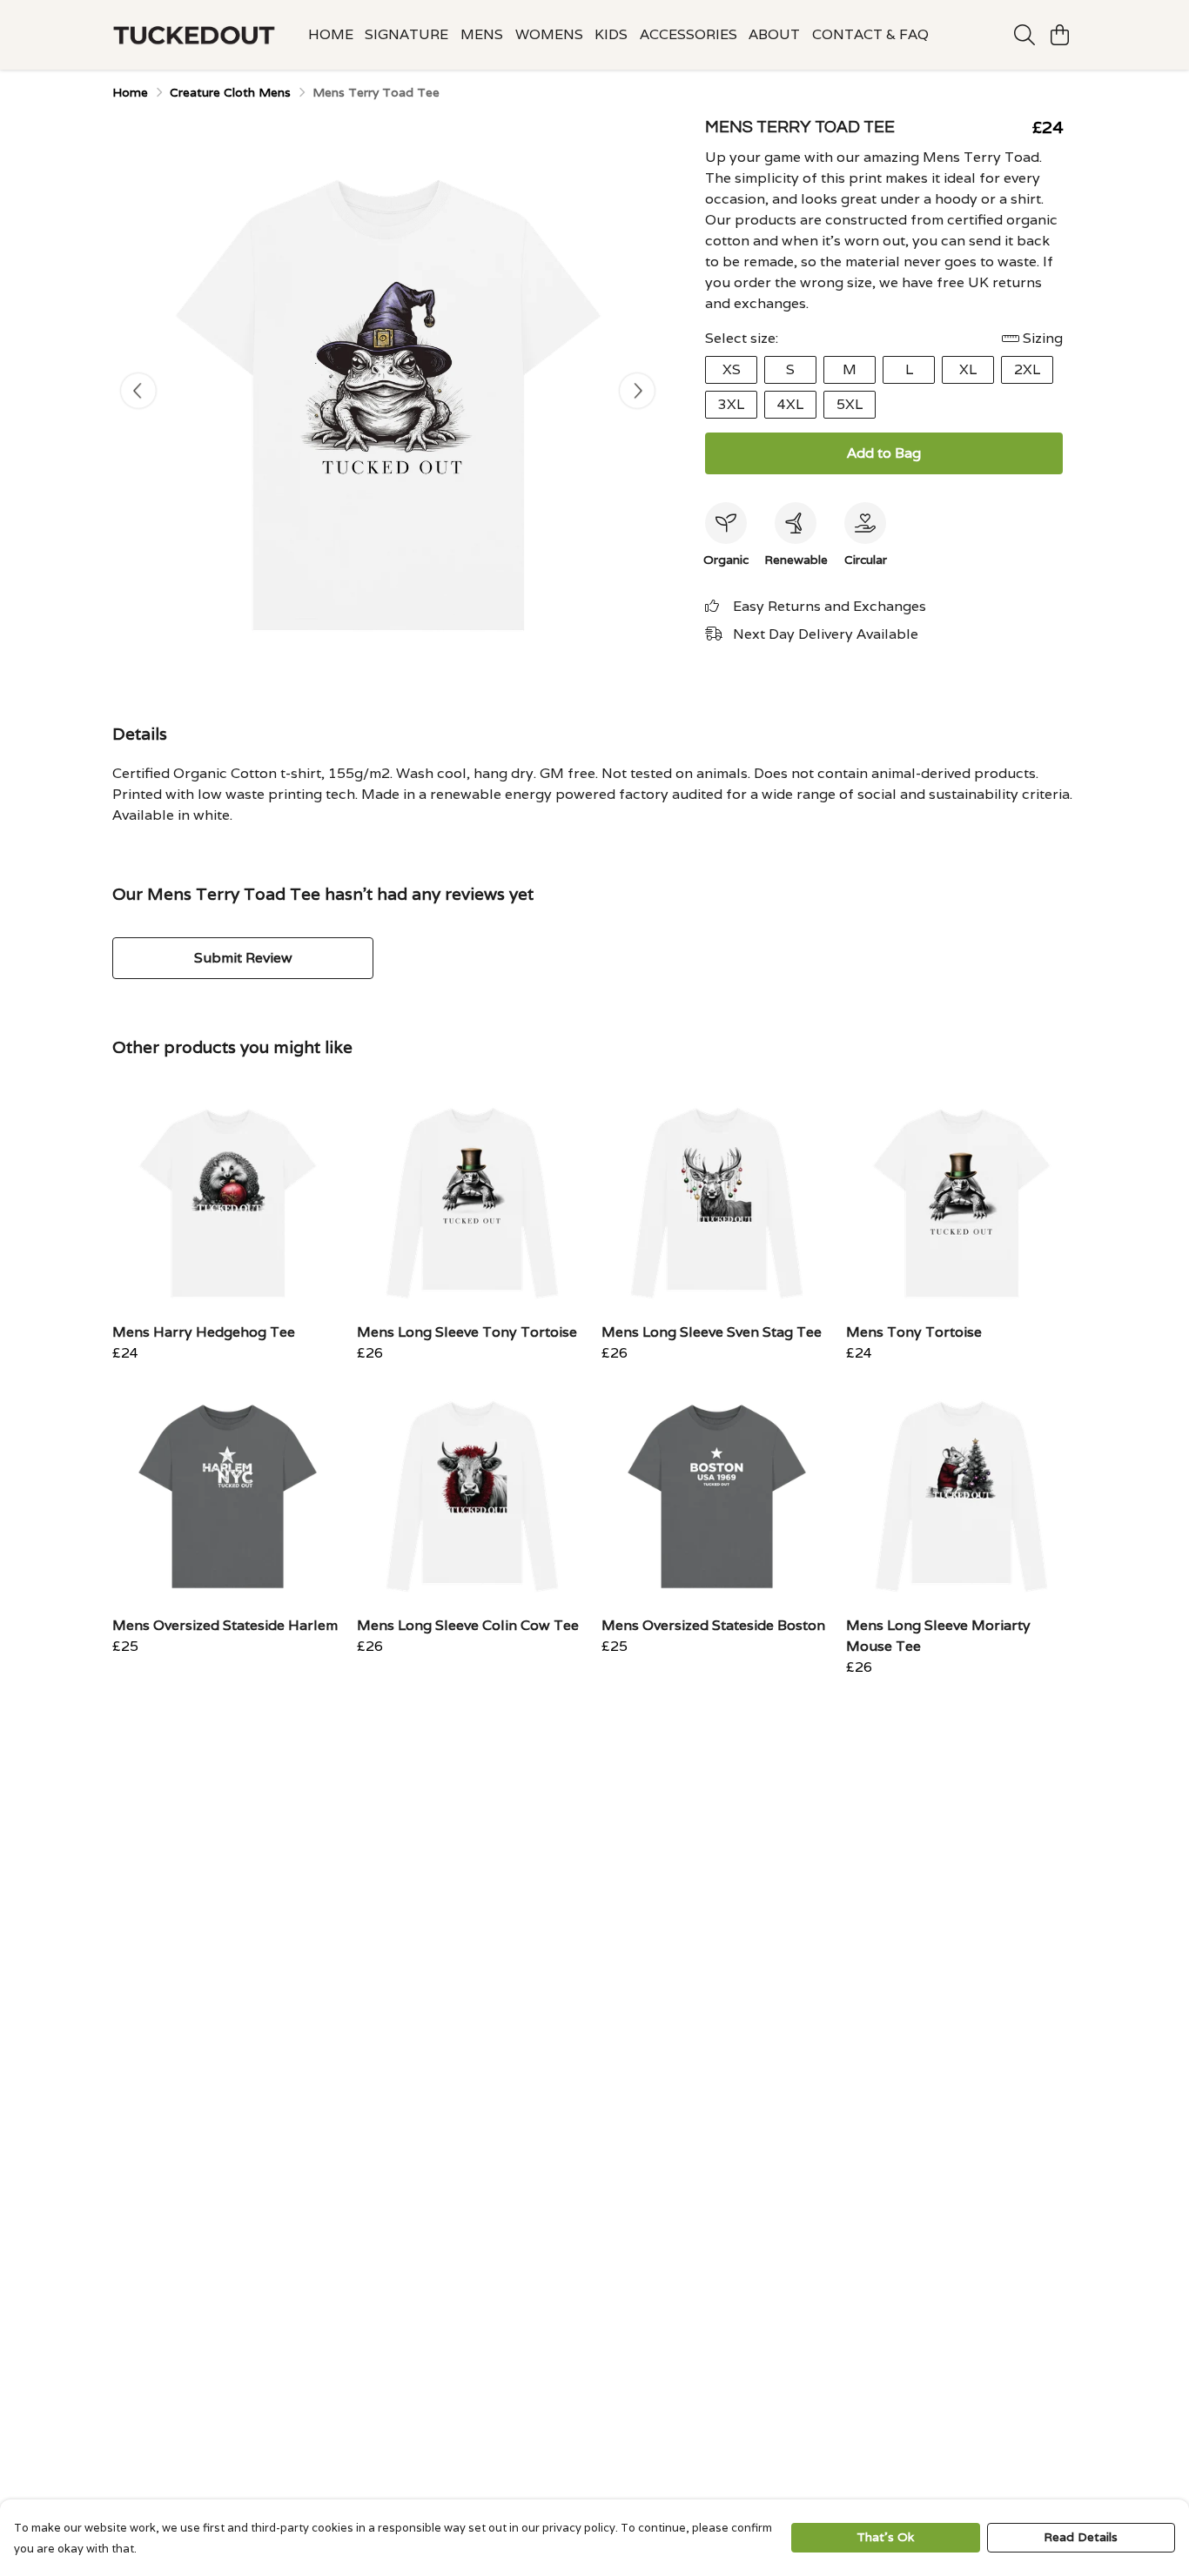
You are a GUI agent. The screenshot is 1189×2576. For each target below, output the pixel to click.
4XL (790, 404)
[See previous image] (138, 391)
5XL (850, 404)
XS (732, 369)
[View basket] (1059, 35)
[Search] (1024, 35)
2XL (1027, 369)
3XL (731, 404)
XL (968, 369)
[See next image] (637, 391)
